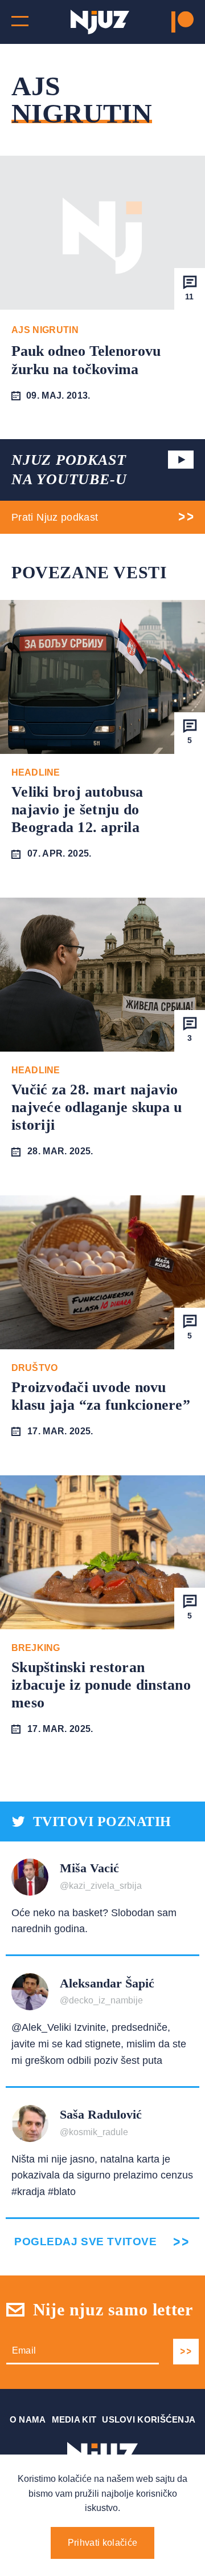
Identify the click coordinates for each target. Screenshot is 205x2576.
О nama (28, 2419)
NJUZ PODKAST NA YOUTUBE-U (69, 470)
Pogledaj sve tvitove (85, 2242)
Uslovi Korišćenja (149, 2419)
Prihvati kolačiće (102, 2543)
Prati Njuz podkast (55, 517)
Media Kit (74, 2419)
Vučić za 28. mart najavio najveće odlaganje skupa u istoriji (97, 1107)
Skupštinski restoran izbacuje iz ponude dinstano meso (101, 1685)
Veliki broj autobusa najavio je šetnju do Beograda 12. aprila (77, 810)
